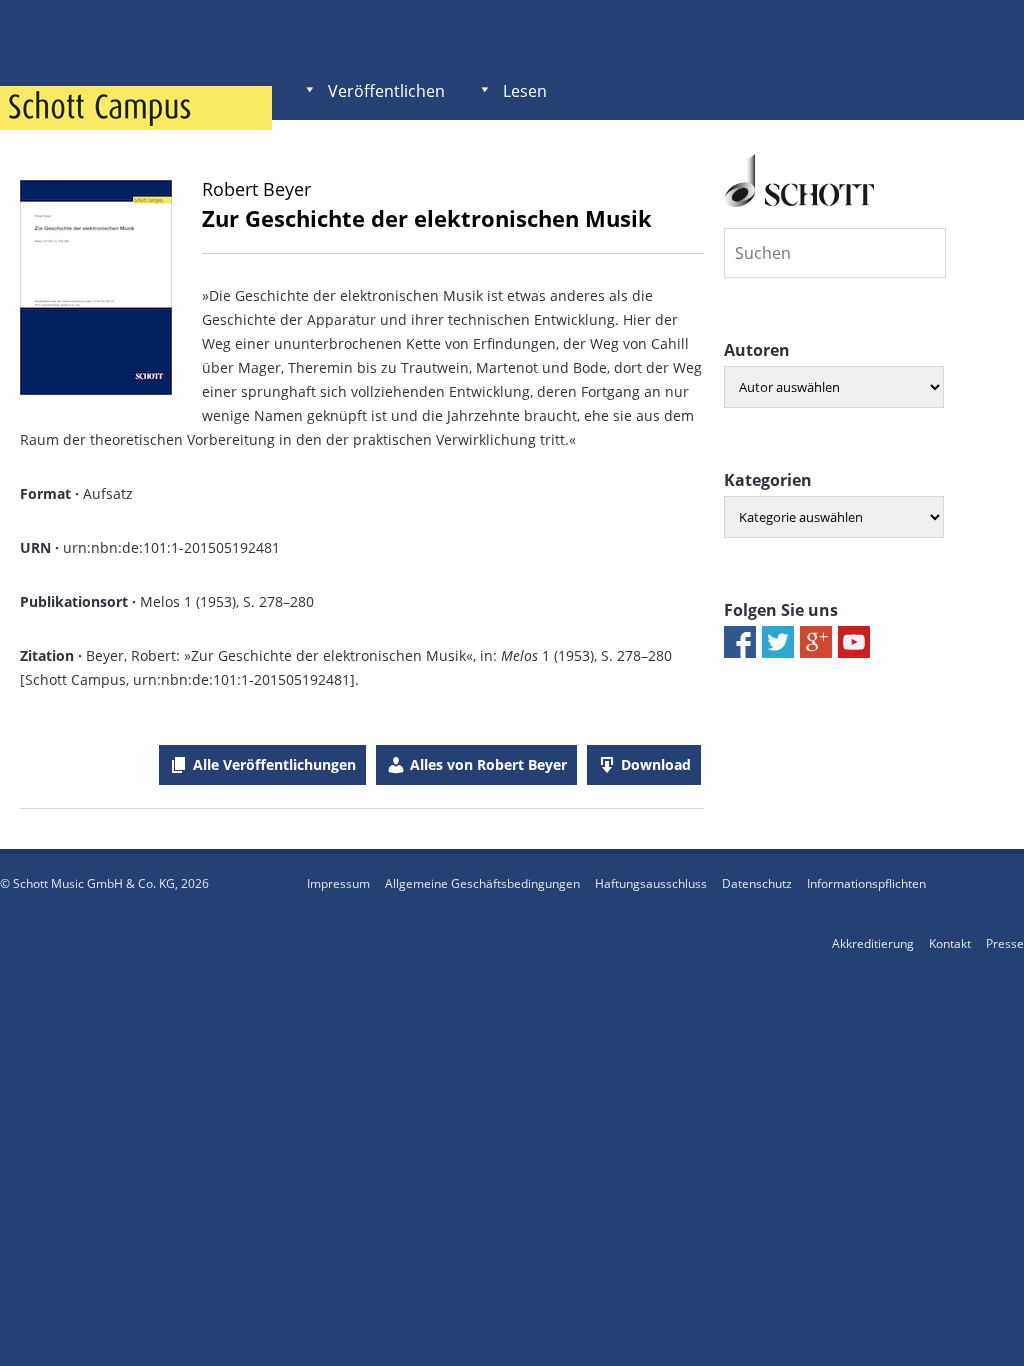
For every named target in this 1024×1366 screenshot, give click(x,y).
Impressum (338, 883)
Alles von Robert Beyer (488, 764)
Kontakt (950, 943)
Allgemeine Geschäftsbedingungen (482, 883)
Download (656, 764)
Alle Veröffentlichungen (274, 764)
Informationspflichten (866, 883)
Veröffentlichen (386, 91)
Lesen (525, 91)
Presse (1005, 943)
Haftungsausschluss (651, 883)
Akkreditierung (873, 943)
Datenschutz (757, 883)
